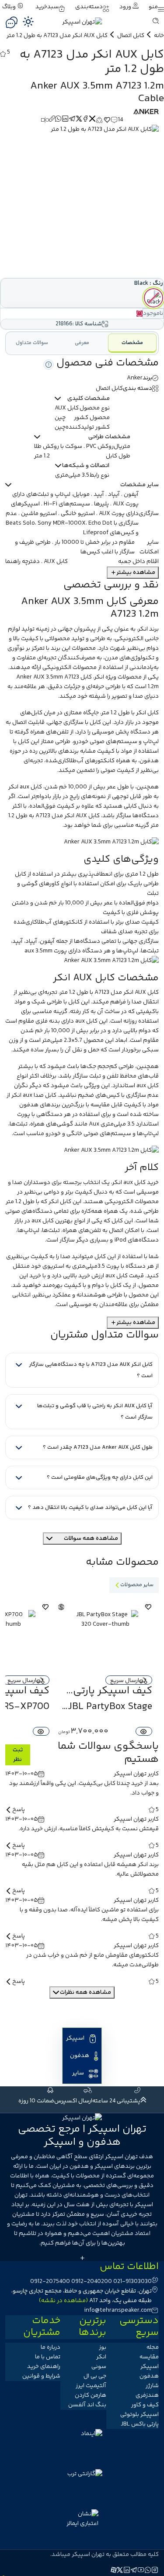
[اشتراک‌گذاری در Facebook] (86, 120)
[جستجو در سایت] (156, 22)
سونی (99, 2367)
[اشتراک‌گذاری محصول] (100, 120)
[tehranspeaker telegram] (134, 2571)
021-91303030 (133, 2282)
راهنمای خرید (44, 2367)
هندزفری (147, 2395)
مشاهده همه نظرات (85, 1993)
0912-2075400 (50, 2282)
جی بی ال (95, 2376)
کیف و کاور (145, 2405)
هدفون (149, 761)
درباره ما (51, 2347)
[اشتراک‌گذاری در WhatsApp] (59, 120)
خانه (159, 36)
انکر (143, 629)
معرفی (82, 343)
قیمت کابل (130, 1276)
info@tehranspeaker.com (118, 2310)
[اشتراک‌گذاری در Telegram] (73, 120)
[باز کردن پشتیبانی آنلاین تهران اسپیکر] (11, 22)
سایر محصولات (137, 1585)
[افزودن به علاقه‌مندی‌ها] (107, 120)
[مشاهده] (144, 1731)
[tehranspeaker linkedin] (127, 2571)
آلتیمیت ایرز (91, 2386)
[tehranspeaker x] (120, 2571)
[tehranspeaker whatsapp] (148, 2571)
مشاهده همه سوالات (91, 1539)
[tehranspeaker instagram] (155, 2571)
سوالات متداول (32, 343)
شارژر (152, 2386)
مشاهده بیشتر (136, 573)
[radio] (154, 298)
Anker (135, 378)
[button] (156, 7)
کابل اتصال (131, 36)
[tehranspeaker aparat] (114, 2571)
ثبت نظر (18, 1755)
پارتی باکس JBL (140, 2424)
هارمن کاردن (91, 2395)
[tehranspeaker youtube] (141, 2571)
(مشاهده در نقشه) (63, 2301)
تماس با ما (48, 2357)
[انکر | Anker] (146, 112)
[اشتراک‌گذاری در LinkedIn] (66, 120)
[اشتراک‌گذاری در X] (79, 120)
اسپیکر (75, 2038)
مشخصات (132, 343)
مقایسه (149, 2357)
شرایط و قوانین (41, 2376)
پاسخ (19, 1810)
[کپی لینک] (52, 120)
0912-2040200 (92, 2282)
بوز (103, 2347)
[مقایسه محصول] (45, 120)
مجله (153, 2347)
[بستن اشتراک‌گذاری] (93, 120)
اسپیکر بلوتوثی (140, 2415)
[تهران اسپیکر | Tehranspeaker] (61, 1607)
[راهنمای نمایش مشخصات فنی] (49, 365)
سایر (78, 2073)
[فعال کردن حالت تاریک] (28, 21)
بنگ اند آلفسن (87, 2405)
